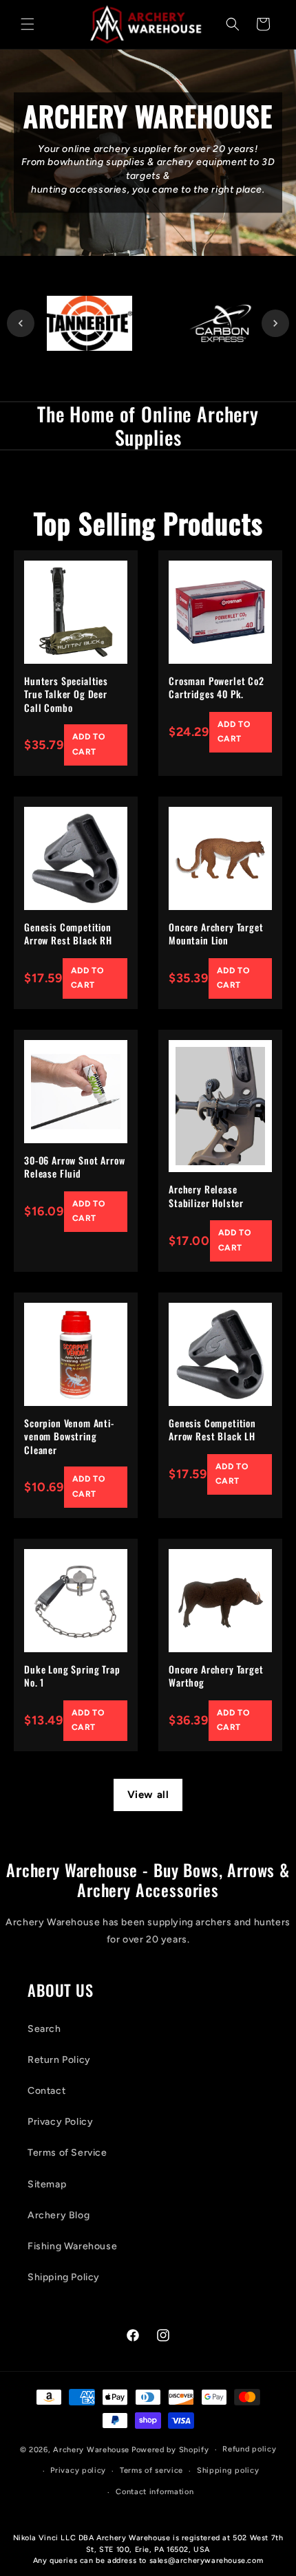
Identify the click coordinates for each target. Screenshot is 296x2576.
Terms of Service (67, 2153)
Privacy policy (78, 2470)
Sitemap (47, 2184)
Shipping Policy (64, 2277)
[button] (28, 24)
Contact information (155, 2492)
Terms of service (151, 2470)
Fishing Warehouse (72, 2246)
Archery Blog (59, 2215)
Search (44, 2029)
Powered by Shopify (170, 2450)
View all (148, 1795)
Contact (46, 2091)
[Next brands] (275, 323)
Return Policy (59, 2060)
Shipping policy (228, 2470)
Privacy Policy (60, 2122)
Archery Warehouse (91, 2450)
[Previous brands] (21, 323)
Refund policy (249, 2449)
